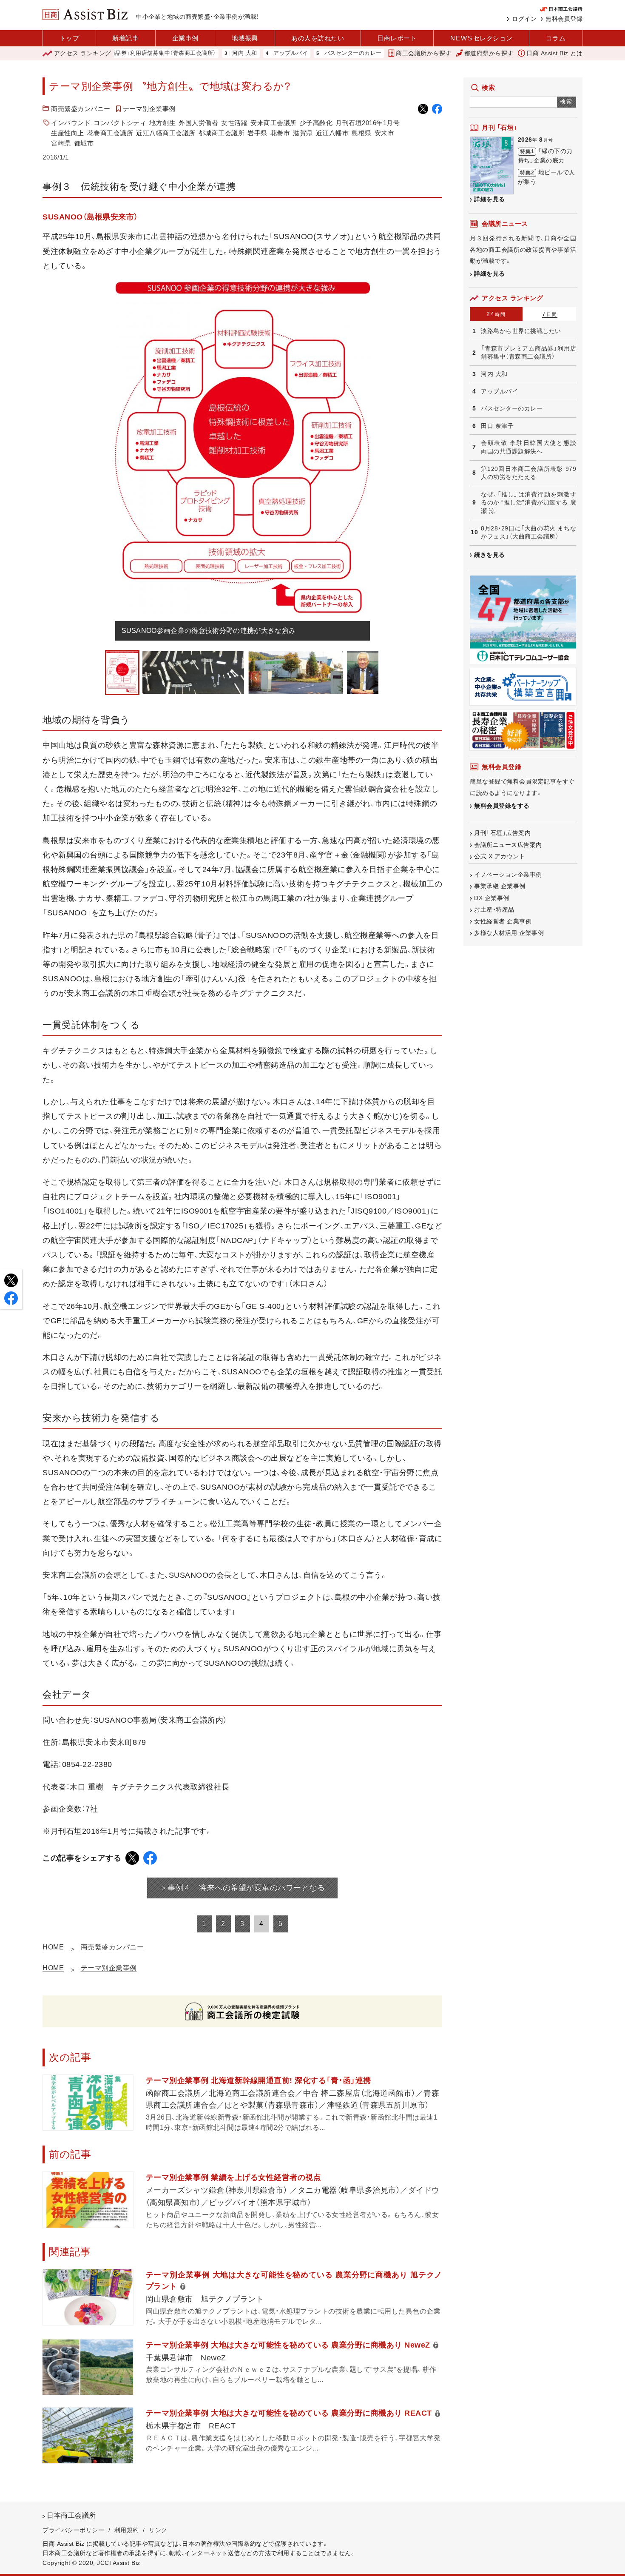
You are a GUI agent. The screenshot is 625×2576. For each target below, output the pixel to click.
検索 (567, 101)
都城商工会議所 (222, 133)
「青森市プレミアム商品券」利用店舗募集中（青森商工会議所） (528, 353)
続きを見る (490, 555)
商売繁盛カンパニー (81, 109)
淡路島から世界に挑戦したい (521, 331)
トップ (70, 38)
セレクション (482, 38)
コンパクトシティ (120, 123)
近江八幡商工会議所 (166, 133)
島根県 (362, 133)
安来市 (385, 133)
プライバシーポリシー (73, 2530)
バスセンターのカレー (294, 53)
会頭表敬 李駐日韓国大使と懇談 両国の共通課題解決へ (528, 447)
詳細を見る (490, 199)
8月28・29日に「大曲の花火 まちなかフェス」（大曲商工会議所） (528, 533)
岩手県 (257, 133)
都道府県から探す (489, 53)
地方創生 (162, 123)
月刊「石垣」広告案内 (502, 833)
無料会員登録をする (502, 806)
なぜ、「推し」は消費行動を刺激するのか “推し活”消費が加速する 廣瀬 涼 (528, 503)
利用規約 (127, 2530)
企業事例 (185, 38)
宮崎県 (61, 143)
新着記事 (125, 38)
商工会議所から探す (424, 53)
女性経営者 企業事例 (503, 921)
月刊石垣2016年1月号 (368, 123)
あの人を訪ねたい (318, 38)
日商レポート (397, 38)
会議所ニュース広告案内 (508, 845)
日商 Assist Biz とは (554, 53)
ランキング (83, 53)
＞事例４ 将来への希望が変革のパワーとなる (243, 1888)
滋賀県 (303, 133)
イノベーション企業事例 (508, 875)
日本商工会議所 (71, 2515)
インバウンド (71, 123)
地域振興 (245, 38)
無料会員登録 (564, 19)
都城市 (84, 143)
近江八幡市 (332, 133)
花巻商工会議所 (110, 133)
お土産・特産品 (494, 909)
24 (496, 314)
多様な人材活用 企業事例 (509, 933)
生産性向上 (68, 133)
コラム (556, 38)
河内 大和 (186, 53)
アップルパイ (232, 53)
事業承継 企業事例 (500, 886)
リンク (158, 2530)
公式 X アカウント (500, 856)
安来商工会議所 (274, 123)
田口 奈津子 (355, 53)
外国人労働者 (198, 123)
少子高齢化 (316, 123)
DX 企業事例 (492, 898)
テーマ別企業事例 (149, 109)
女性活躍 (234, 123)
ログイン (524, 19)
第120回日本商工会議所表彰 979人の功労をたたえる (528, 473)
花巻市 (280, 133)
